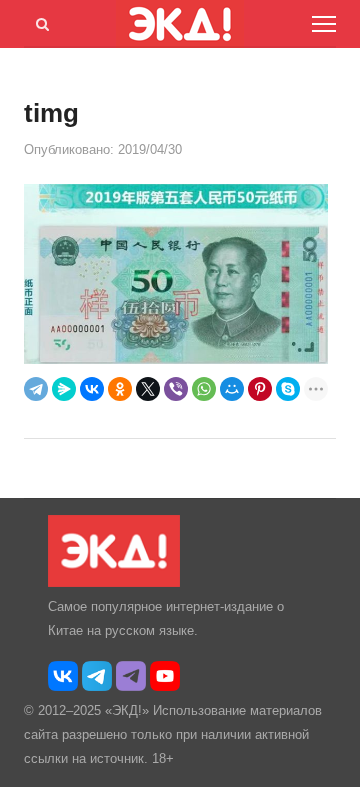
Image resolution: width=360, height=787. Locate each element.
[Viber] (176, 389)
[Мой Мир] (232, 389)
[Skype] (288, 389)
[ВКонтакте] (92, 389)
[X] (148, 389)
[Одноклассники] (120, 389)
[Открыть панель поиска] (39, 21)
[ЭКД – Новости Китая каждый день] (114, 582)
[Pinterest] (260, 389)
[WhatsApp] (204, 389)
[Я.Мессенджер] (64, 389)
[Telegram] (36, 389)
